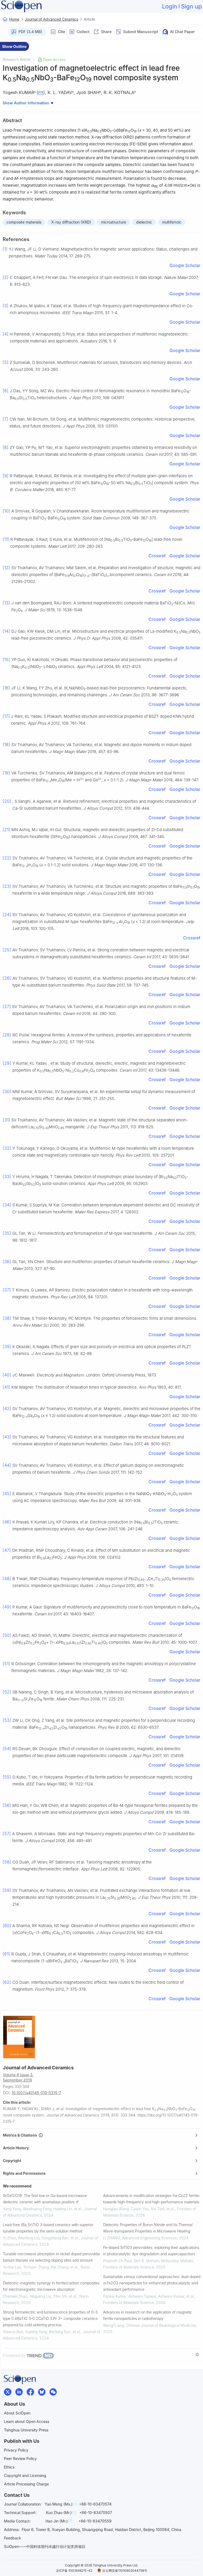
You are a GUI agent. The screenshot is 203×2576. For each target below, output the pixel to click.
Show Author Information (26, 103)
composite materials (24, 222)
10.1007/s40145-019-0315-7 (36, 2093)
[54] (7, 1749)
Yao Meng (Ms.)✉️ (61, 2504)
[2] (6, 277)
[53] (7, 1720)
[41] (6, 1387)
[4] (6, 334)
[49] (7, 1607)
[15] (6, 659)
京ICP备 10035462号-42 (74, 2571)
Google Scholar (185, 265)
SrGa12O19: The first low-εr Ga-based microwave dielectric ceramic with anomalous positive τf (45, 2199)
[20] (7, 801)
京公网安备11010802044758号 (125, 2571)
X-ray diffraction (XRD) (71, 222)
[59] (7, 1890)
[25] (7, 950)
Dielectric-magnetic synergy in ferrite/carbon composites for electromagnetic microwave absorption (51, 2286)
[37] (7, 1290)
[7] (5, 419)
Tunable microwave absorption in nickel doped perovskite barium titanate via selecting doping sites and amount (51, 2257)
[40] (7, 1375)
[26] (7, 978)
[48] (7, 1579)
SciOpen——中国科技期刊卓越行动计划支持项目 (45, 2546)
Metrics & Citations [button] (21, 2135)
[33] (7, 1176)
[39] (7, 1347)
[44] (7, 1465)
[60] (7, 1926)
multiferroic (172, 222)
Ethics (9, 2467)
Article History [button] (16, 2148)
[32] (7, 1148)
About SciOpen (17, 2413)
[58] (7, 1862)
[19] (6, 773)
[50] (7, 1635)
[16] (6, 688)
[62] (7, 1982)
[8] (6, 447)
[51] (6, 1664)
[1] (5, 249)
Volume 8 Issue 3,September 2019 (18, 2077)
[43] (7, 1437)
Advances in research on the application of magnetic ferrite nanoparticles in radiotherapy (148, 2315)
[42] (7, 1409)
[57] (7, 1834)
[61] (6, 1954)
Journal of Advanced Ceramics (52, 19)
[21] (6, 830)
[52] (7, 1692)
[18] (6, 745)
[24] (7, 915)
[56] (7, 1805)
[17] (6, 716)
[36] (7, 1262)
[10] (6, 511)
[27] (7, 1006)
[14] (6, 631)
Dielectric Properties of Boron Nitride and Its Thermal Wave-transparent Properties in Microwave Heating (148, 2228)
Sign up (191, 6)
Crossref (157, 556)
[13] (6, 603)
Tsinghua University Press (26, 2430)
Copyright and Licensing (25, 2475)
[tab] (102, 2135)
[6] (6, 391)
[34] (7, 1205)
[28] (7, 1035)
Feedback (13, 2538)
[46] (7, 1522)
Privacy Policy (16, 2450)
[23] (7, 886)
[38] (7, 1318)
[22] (7, 858)
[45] (7, 1494)
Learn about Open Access (27, 2421)
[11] (6, 539)
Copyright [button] (12, 2161)
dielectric (144, 222)
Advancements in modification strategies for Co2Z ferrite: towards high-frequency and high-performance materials (152, 2199)
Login (170, 6)
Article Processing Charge (26, 2484)
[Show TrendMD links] (197, 2355)
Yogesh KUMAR (18, 92)
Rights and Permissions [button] (24, 2173)
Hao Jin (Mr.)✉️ (59, 2521)
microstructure (114, 222)
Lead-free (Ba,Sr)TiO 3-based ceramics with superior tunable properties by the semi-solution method (48, 2228)
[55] (7, 1777)
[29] (7, 1063)
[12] (6, 568)
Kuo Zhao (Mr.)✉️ (61, 2513)
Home (14, 19)
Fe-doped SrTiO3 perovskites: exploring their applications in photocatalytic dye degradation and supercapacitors (151, 2251)
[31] (6, 1120)
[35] (7, 1233)
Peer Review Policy (20, 2459)
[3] (6, 306)
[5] (6, 362)
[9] (6, 476)
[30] (7, 1091)
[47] (7, 1550)
